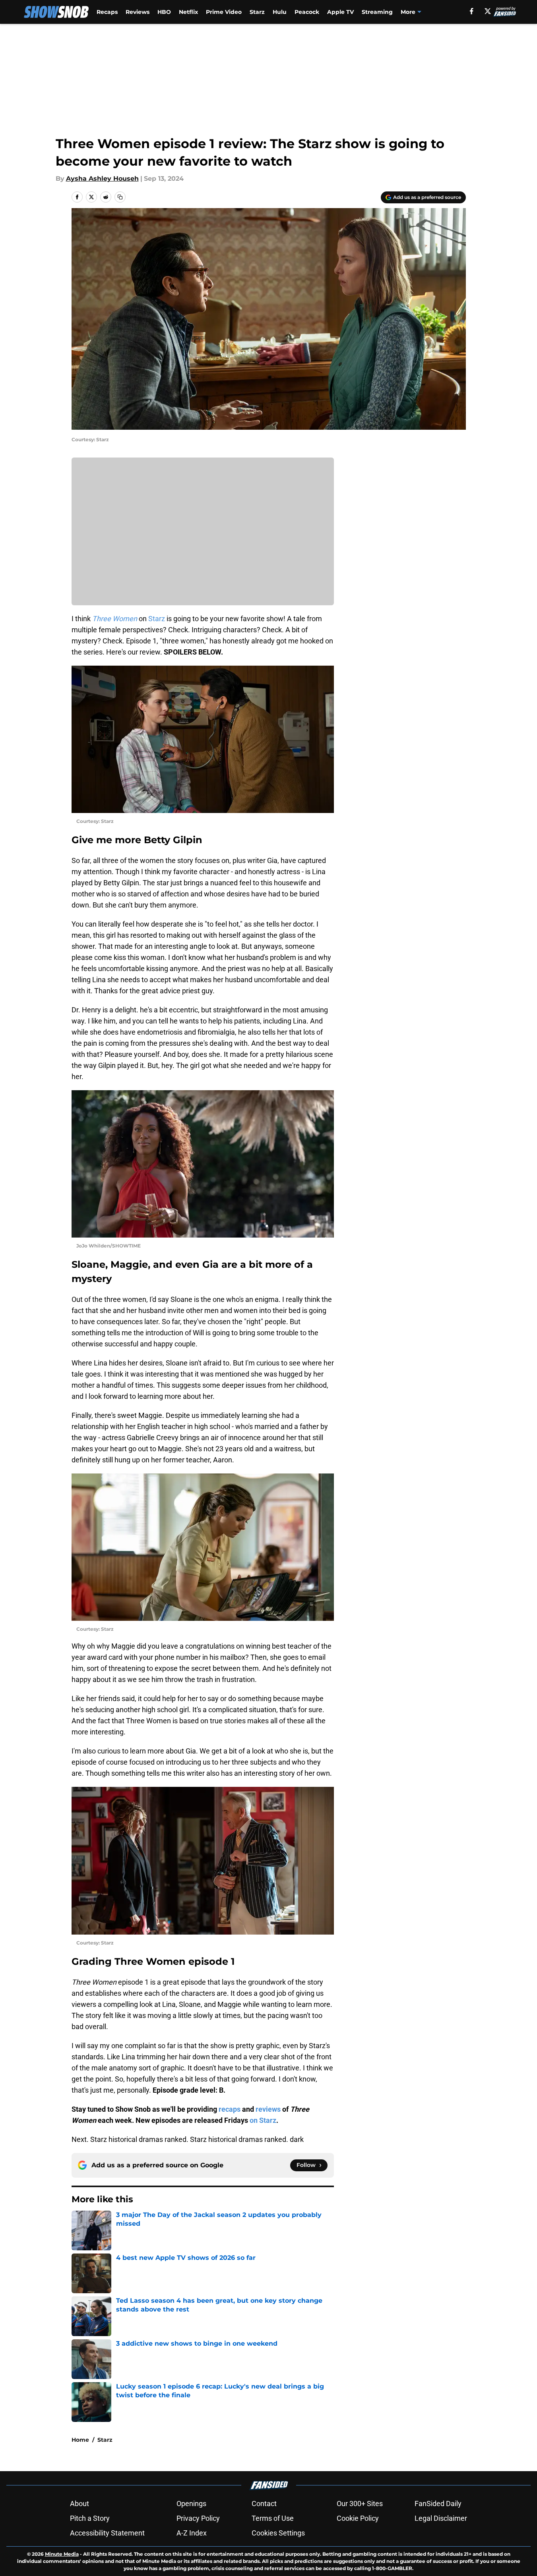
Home (80, 2440)
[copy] (120, 197)
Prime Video (224, 12)
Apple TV (340, 12)
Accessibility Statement (107, 2533)
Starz (257, 12)
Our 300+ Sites (360, 2504)
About (79, 2504)
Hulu (280, 12)
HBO (164, 12)
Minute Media (62, 2554)
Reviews (138, 12)
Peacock (307, 12)
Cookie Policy (358, 2518)
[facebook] (472, 11)
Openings (191, 2504)
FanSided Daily (438, 2504)
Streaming (377, 12)
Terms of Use (273, 2518)
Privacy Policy (198, 2518)
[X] (488, 11)
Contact (264, 2504)
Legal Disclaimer (441, 2518)
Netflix (188, 12)
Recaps (107, 12)
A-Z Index (192, 2533)
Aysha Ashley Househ (102, 179)
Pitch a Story (90, 2518)
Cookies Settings (278, 2533)
